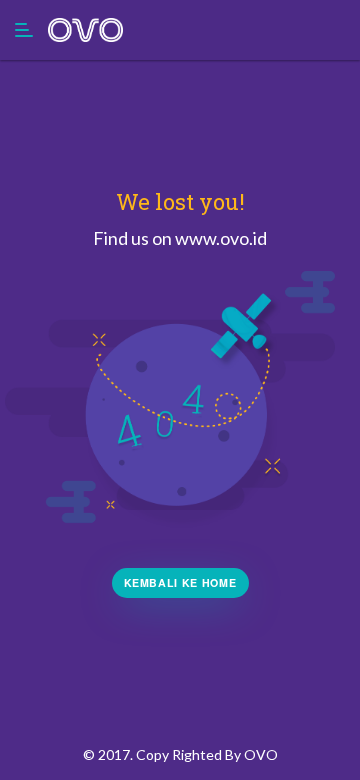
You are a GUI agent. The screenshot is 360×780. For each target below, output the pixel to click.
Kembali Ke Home (180, 582)
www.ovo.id (221, 238)
